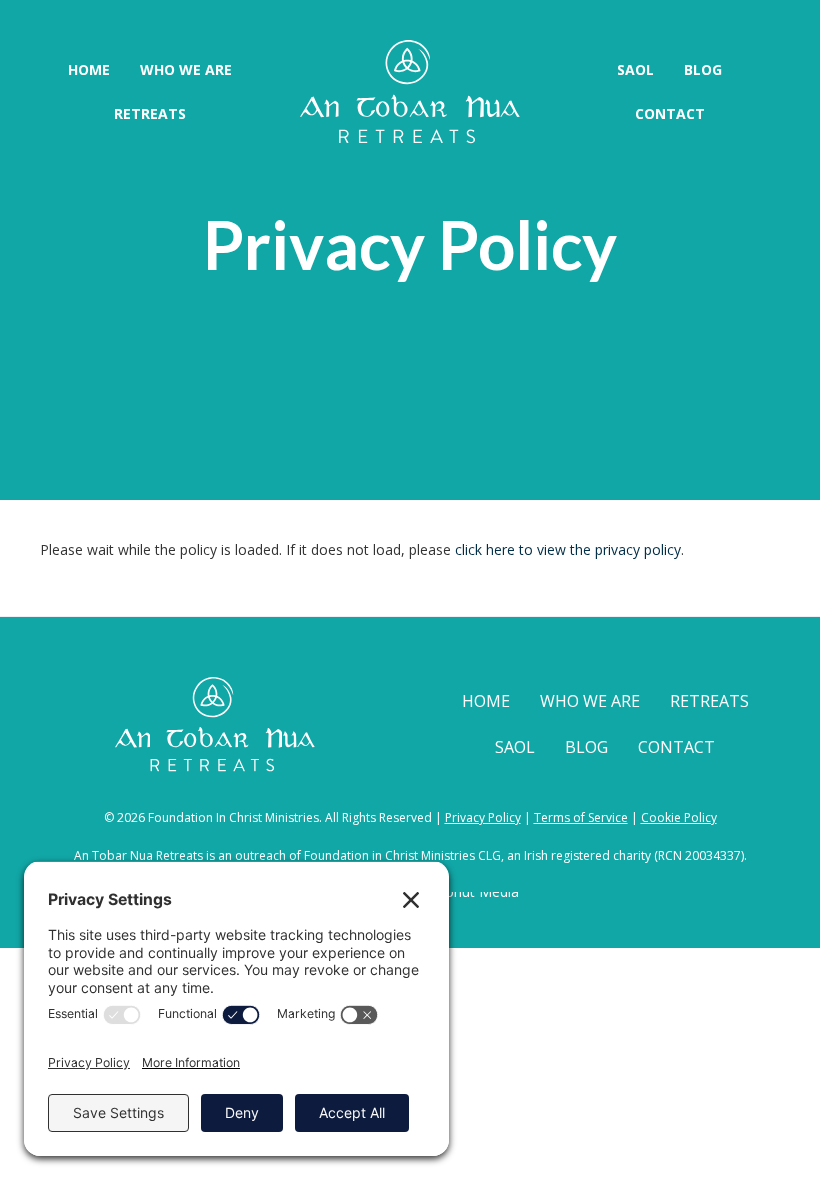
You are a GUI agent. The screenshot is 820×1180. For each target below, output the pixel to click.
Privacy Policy (483, 817)
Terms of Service (581, 817)
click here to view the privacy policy (568, 549)
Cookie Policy (679, 817)
